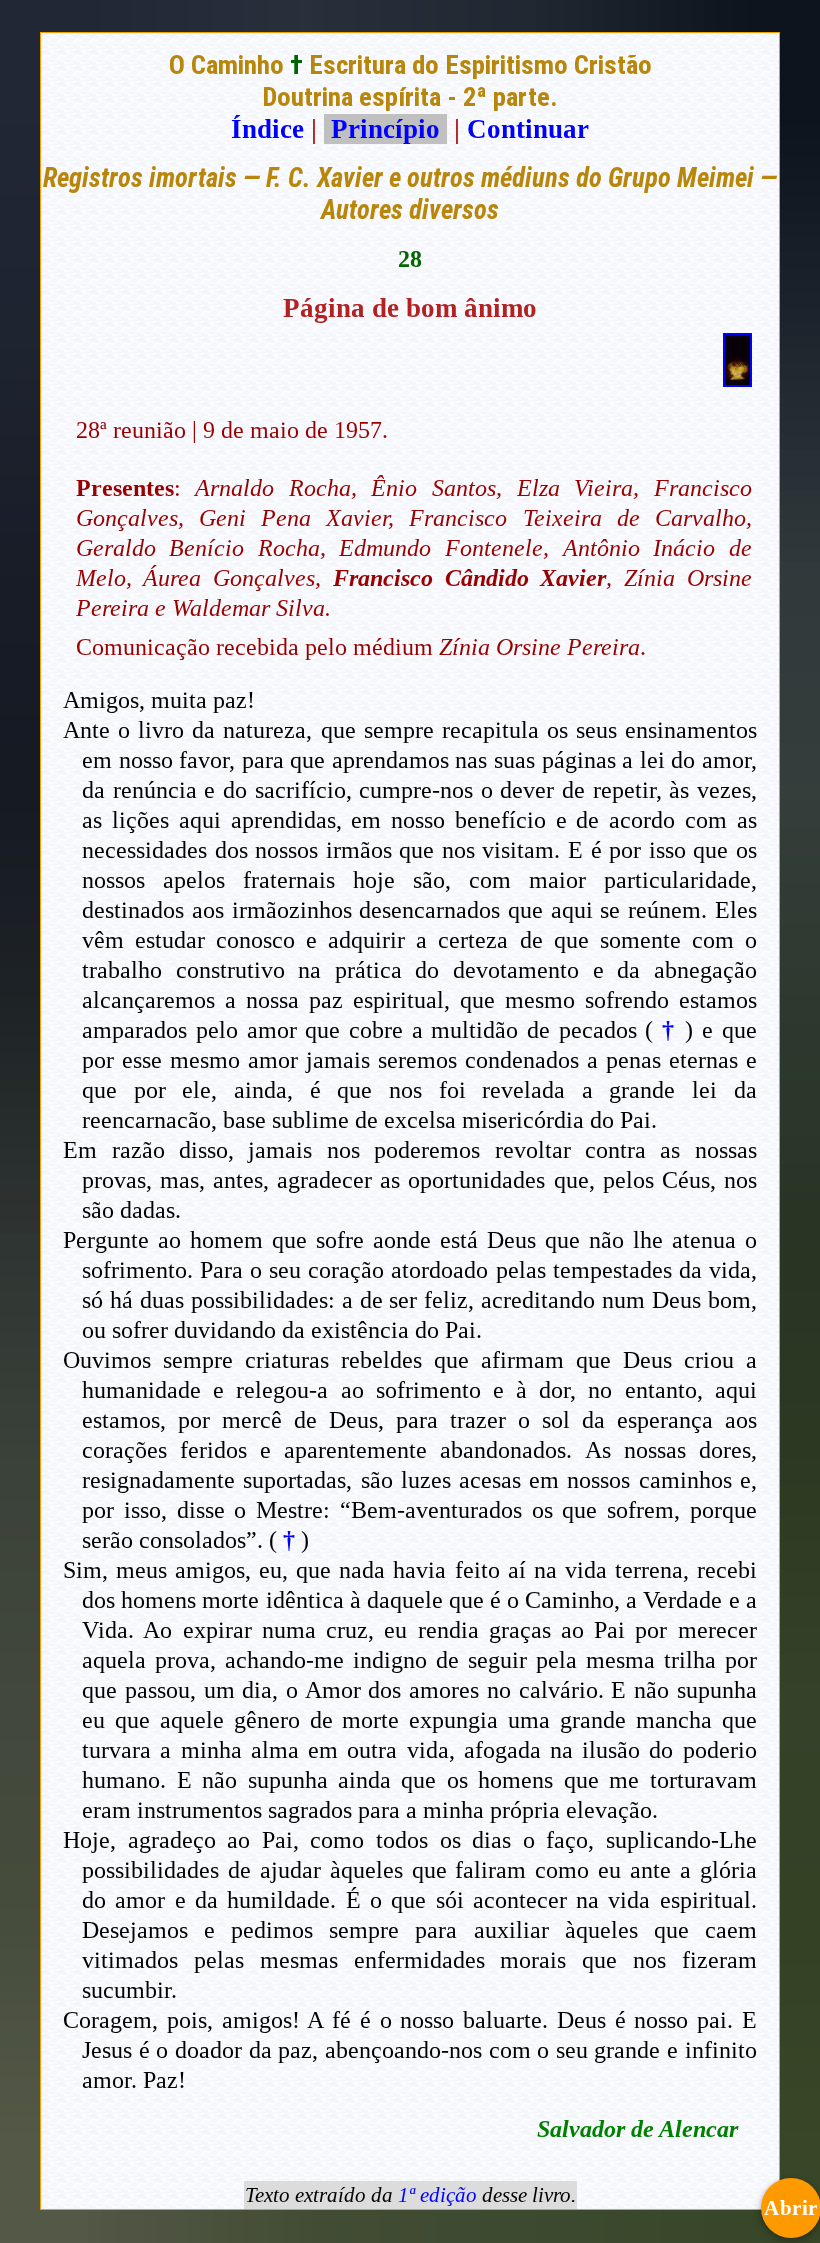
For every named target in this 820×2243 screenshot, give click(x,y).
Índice (267, 129)
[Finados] (737, 378)
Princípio (385, 129)
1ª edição (437, 2195)
